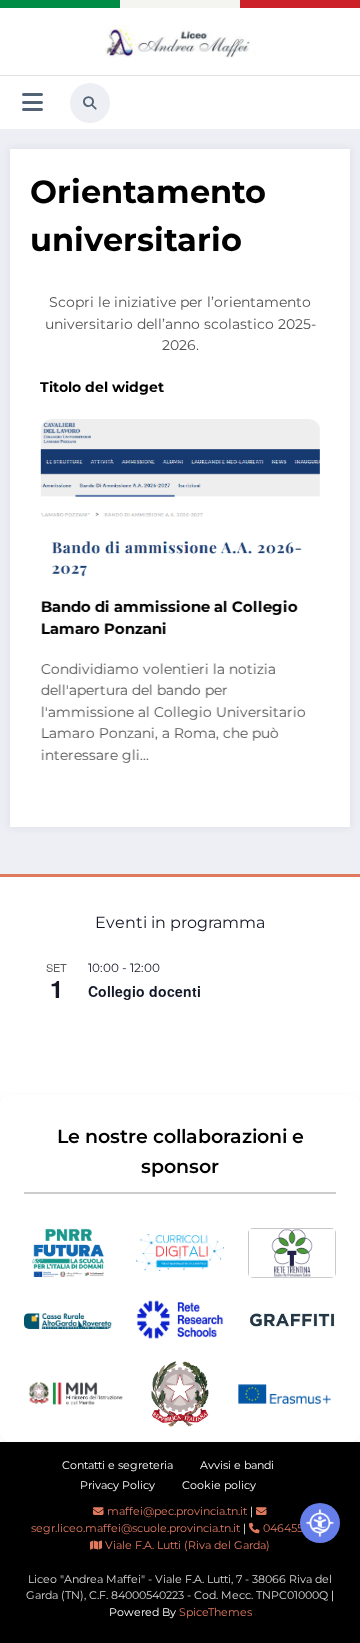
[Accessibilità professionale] (320, 1523)
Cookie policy (219, 1485)
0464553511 (291, 1528)
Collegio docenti (144, 991)
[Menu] (32, 102)
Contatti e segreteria (117, 1465)
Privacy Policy (117, 1485)
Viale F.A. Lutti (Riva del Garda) (186, 1545)
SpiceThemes (215, 1612)
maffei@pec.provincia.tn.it (175, 1511)
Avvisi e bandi (237, 1465)
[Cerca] (90, 103)
